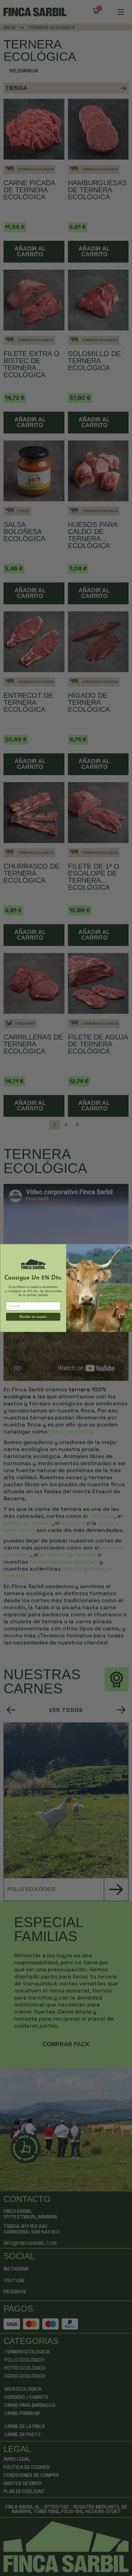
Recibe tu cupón (33, 1317)
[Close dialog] (128, 1247)
